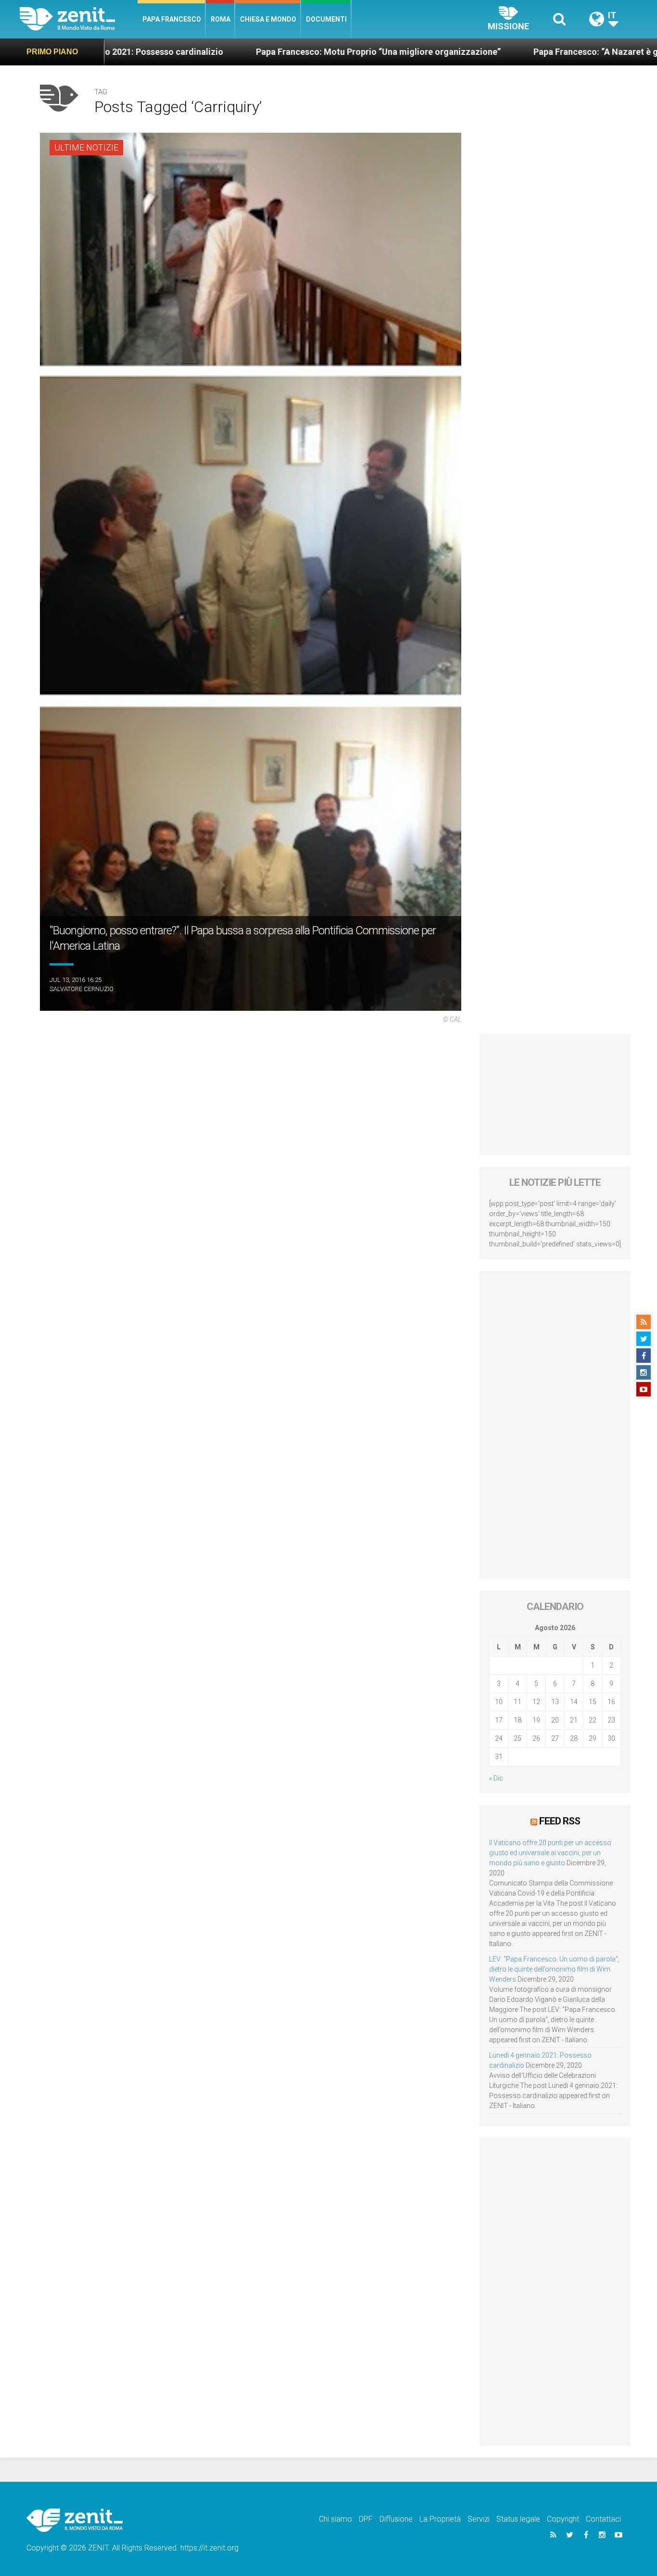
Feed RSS (560, 1821)
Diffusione (396, 2519)
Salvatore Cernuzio (82, 989)
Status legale (518, 2519)
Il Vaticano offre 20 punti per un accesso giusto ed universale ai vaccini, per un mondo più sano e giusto (550, 1853)
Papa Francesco (172, 19)
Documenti (326, 19)
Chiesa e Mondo (268, 19)
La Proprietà (440, 2519)
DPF (366, 2519)
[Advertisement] (555, 1094)
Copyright (563, 2519)
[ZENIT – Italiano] (79, 19)
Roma (221, 19)
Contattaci (603, 2519)
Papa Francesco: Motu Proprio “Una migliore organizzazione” (261, 52)
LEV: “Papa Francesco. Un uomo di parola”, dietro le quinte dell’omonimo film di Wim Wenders (554, 1969)
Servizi (479, 2519)
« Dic (496, 1778)
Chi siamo (335, 2519)
